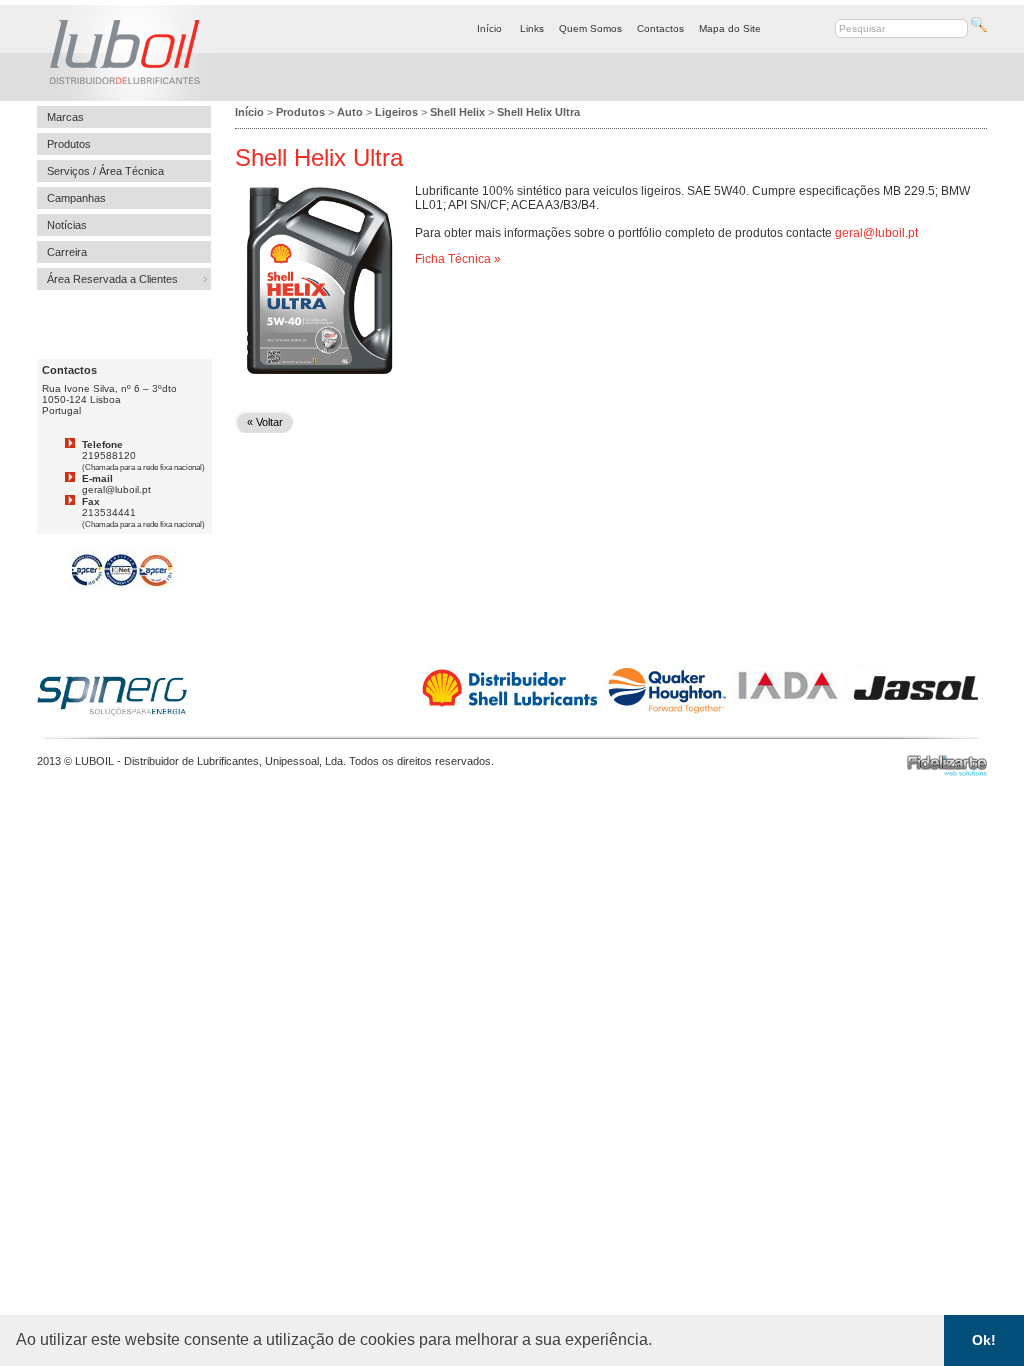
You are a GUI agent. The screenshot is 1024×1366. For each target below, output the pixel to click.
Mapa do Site (730, 28)
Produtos (69, 144)
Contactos (660, 28)
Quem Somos (590, 28)
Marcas (65, 117)
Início (489, 28)
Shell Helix (457, 112)
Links (532, 28)
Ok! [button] (984, 1340)
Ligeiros (396, 112)
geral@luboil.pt (876, 233)
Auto (350, 112)
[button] (659, 1342)
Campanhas (76, 198)
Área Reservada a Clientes (112, 279)
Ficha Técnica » (458, 259)
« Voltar (265, 422)
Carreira (67, 252)
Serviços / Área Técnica (105, 171)
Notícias (67, 225)
